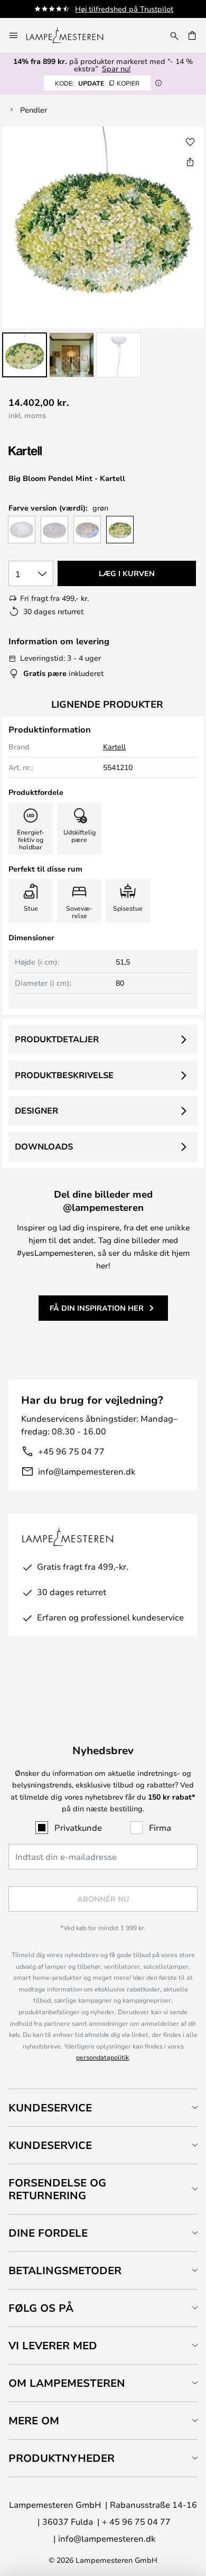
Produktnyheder (62, 2458)
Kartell (114, 747)
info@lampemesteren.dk (87, 1471)
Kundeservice (50, 2107)
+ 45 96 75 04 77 (136, 2521)
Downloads (44, 1146)
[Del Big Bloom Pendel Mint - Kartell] (190, 162)
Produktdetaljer (57, 1039)
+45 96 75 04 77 (71, 1451)
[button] (25, 355)
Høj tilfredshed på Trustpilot (124, 9)
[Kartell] (61, 451)
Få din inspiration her (97, 1308)
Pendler (34, 110)
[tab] (103, 2107)
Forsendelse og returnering (57, 2189)
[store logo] (71, 35)
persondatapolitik (102, 2057)
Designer (36, 1110)
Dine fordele (48, 2233)
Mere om (34, 2420)
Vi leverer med (53, 2345)
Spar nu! (116, 68)
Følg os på (41, 2308)
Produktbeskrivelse (64, 1075)
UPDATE (97, 83)
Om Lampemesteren (67, 2383)
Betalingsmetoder (65, 2270)
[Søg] (174, 35)
